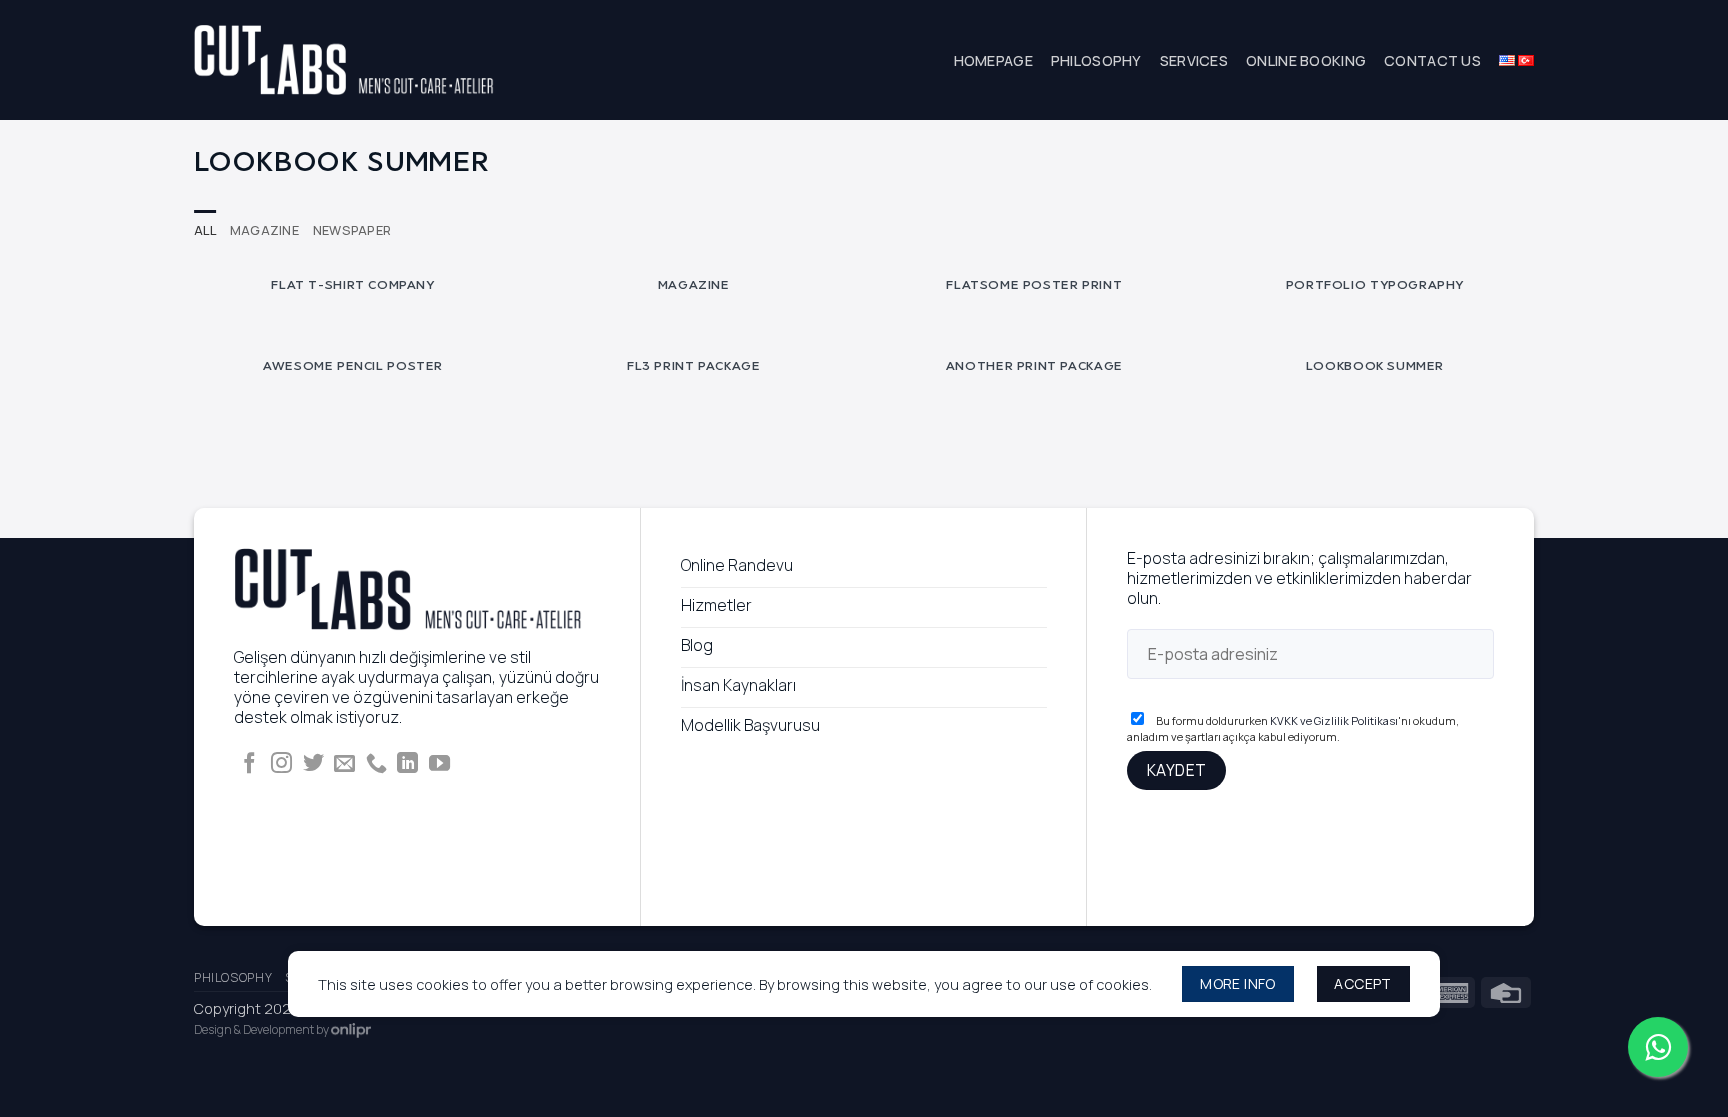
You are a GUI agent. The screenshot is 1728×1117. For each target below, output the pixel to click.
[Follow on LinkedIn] (407, 764)
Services (1194, 60)
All (205, 230)
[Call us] (376, 764)
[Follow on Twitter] (313, 764)
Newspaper (352, 230)
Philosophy (1096, 60)
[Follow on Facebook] (249, 764)
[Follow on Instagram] (281, 764)
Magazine (264, 230)
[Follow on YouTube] (439, 764)
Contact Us (1432, 60)
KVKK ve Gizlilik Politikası (1334, 720)
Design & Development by (262, 1029)
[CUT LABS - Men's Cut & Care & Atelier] (344, 60)
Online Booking (1306, 60)
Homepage (993, 60)
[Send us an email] (344, 764)
